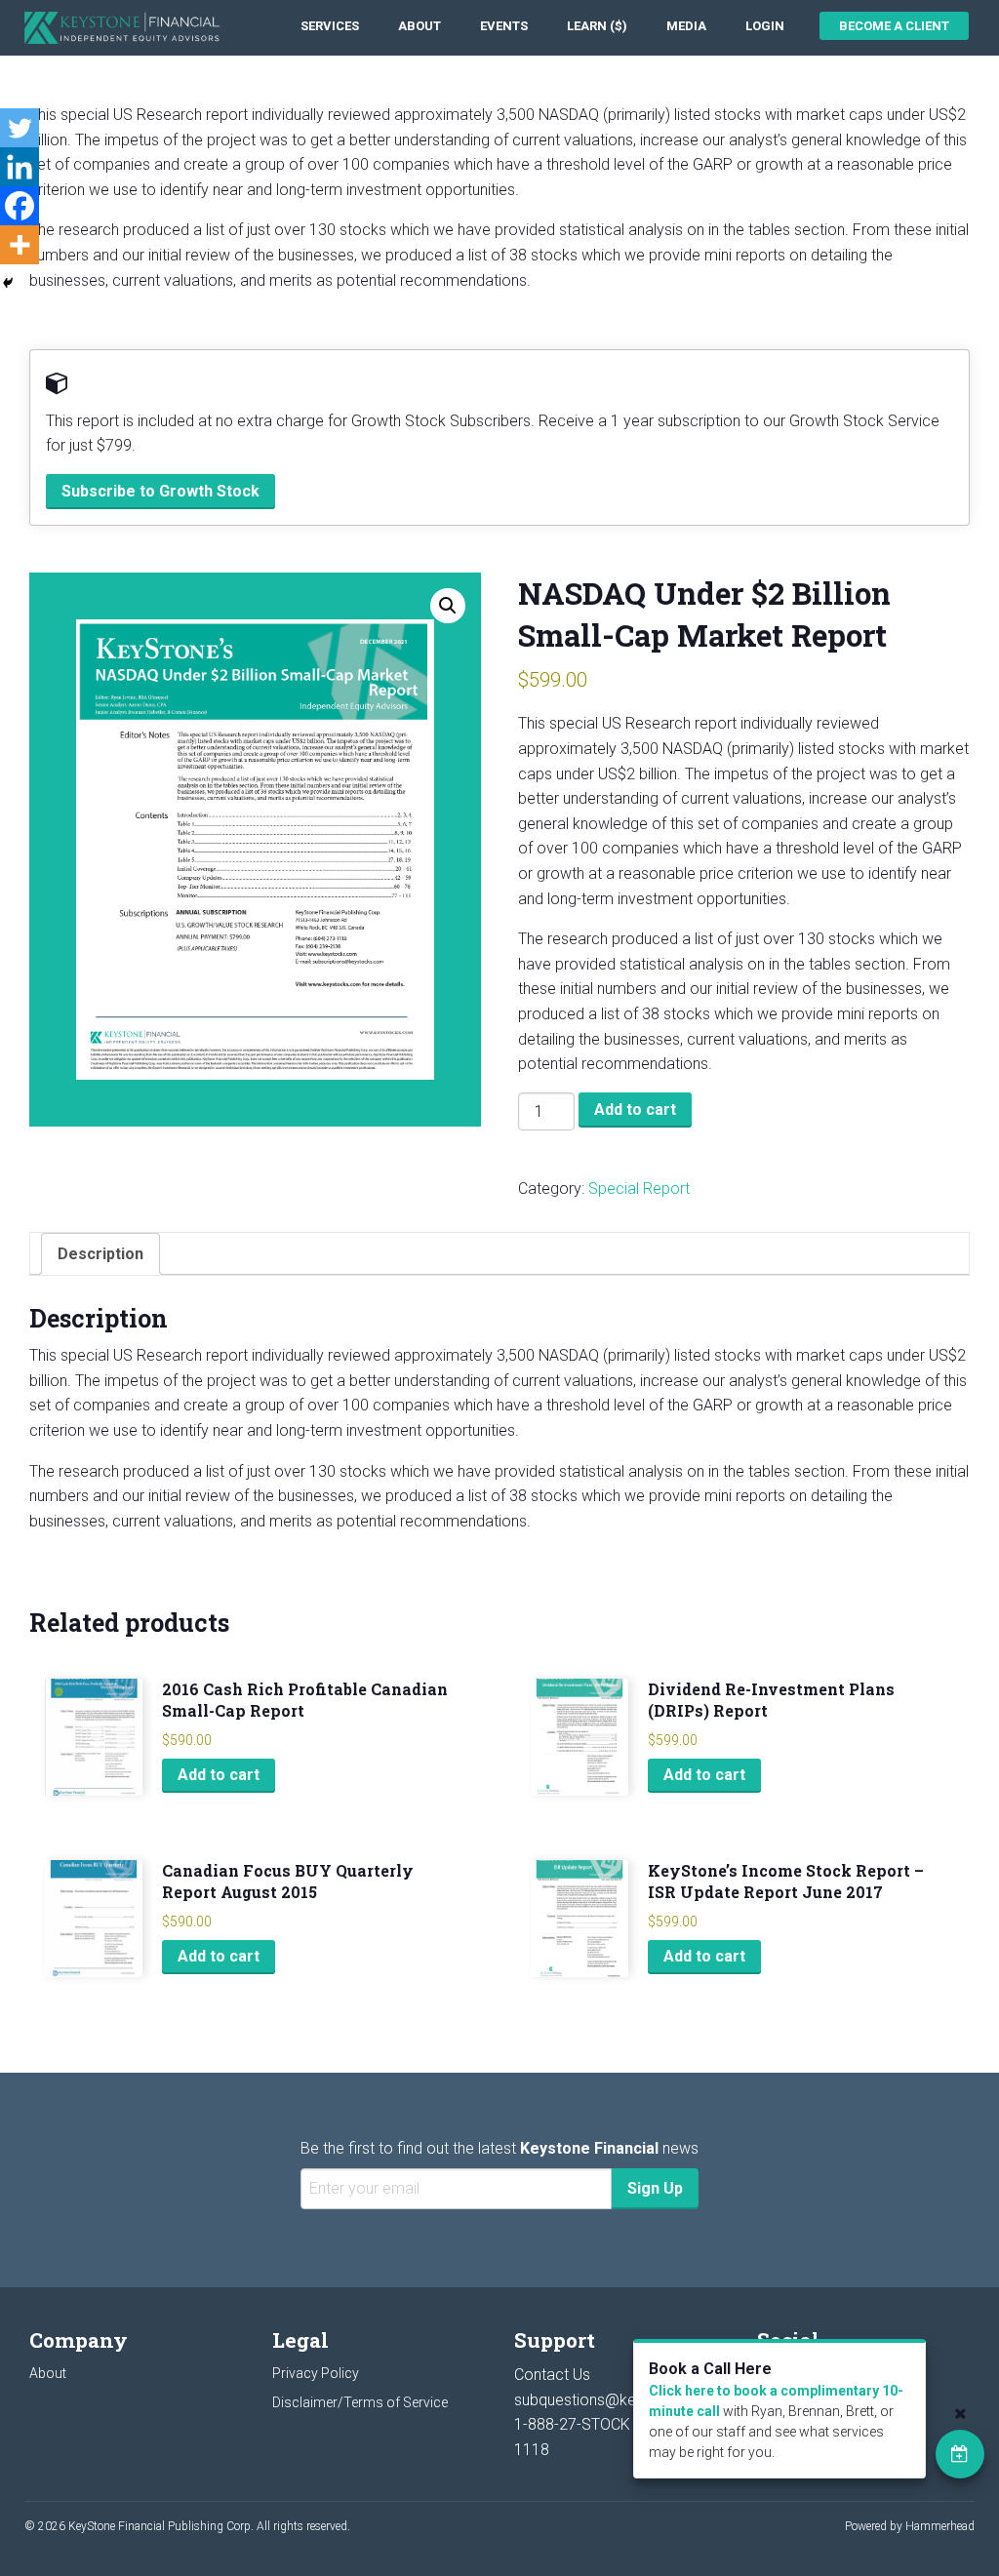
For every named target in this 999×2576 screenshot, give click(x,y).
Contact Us (552, 2375)
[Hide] (8, 283)
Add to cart (635, 1110)
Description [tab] (100, 1254)
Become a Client (894, 26)
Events (504, 26)
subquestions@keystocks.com (620, 2400)
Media (686, 26)
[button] (448, 606)
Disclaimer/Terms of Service (360, 2402)
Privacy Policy (316, 2373)
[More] (20, 245)
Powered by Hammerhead (910, 2526)
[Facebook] (20, 206)
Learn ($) (597, 26)
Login (765, 26)
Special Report (639, 1189)
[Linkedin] (20, 167)
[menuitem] (330, 26)
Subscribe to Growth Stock (160, 491)
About (420, 26)
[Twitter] (20, 128)
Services (330, 26)
